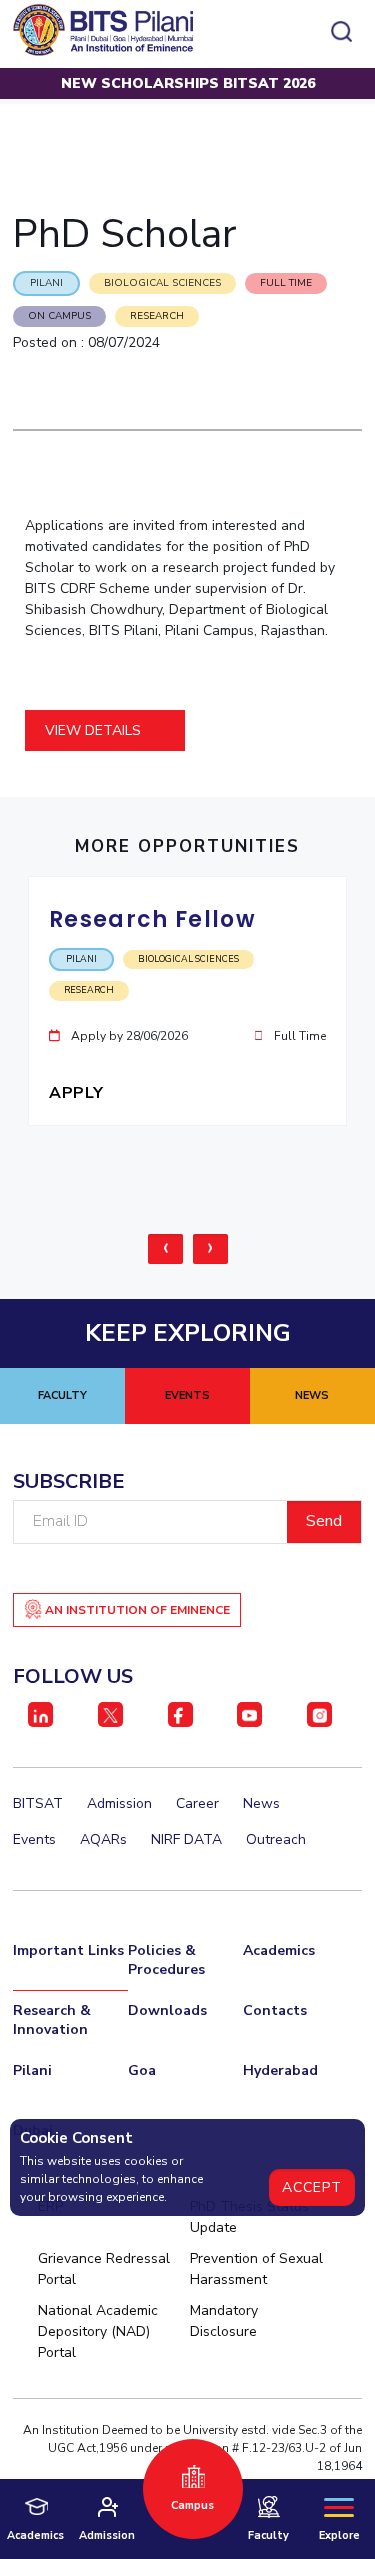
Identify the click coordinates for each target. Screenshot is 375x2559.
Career (197, 1803)
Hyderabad (280, 2070)
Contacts (275, 2010)
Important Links (68, 1950)
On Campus (59, 316)
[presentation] (165, 1249)
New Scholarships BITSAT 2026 (188, 83)
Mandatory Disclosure (224, 2321)
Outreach (276, 1839)
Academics (279, 1950)
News (261, 1803)
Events (34, 1839)
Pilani (32, 2070)
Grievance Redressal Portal (104, 2269)
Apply (78, 1093)
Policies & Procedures (166, 1960)
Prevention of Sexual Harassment (256, 2269)
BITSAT (38, 1803)
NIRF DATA (186, 1839)
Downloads (167, 2010)
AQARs (103, 1839)
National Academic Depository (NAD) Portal (98, 2331)
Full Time (286, 283)
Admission (119, 1803)
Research (157, 316)
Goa (142, 2070)
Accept (312, 2187)
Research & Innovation (52, 2020)
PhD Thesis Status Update (249, 2217)
